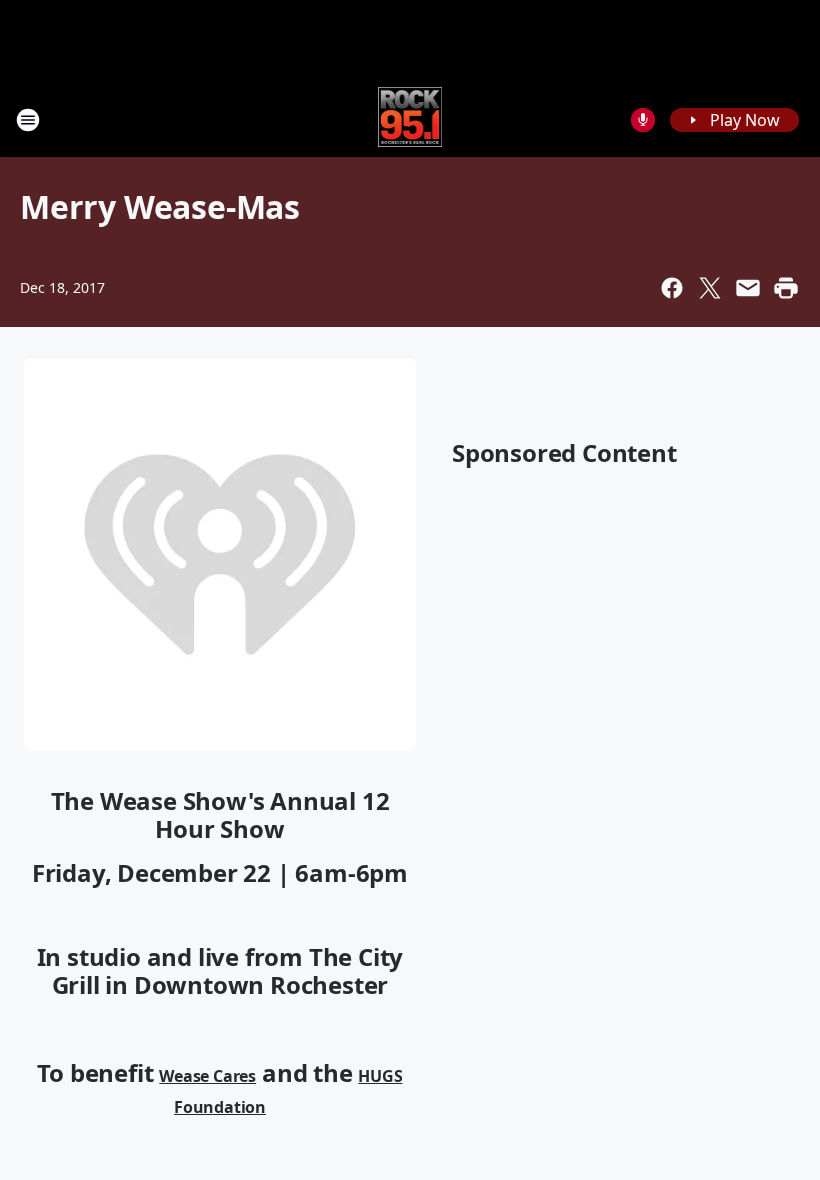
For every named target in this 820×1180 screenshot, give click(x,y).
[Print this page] (786, 288)
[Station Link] (410, 119)
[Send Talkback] (643, 120)
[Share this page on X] (710, 288)
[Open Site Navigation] (28, 120)
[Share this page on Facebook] (672, 288)
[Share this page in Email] (748, 288)
